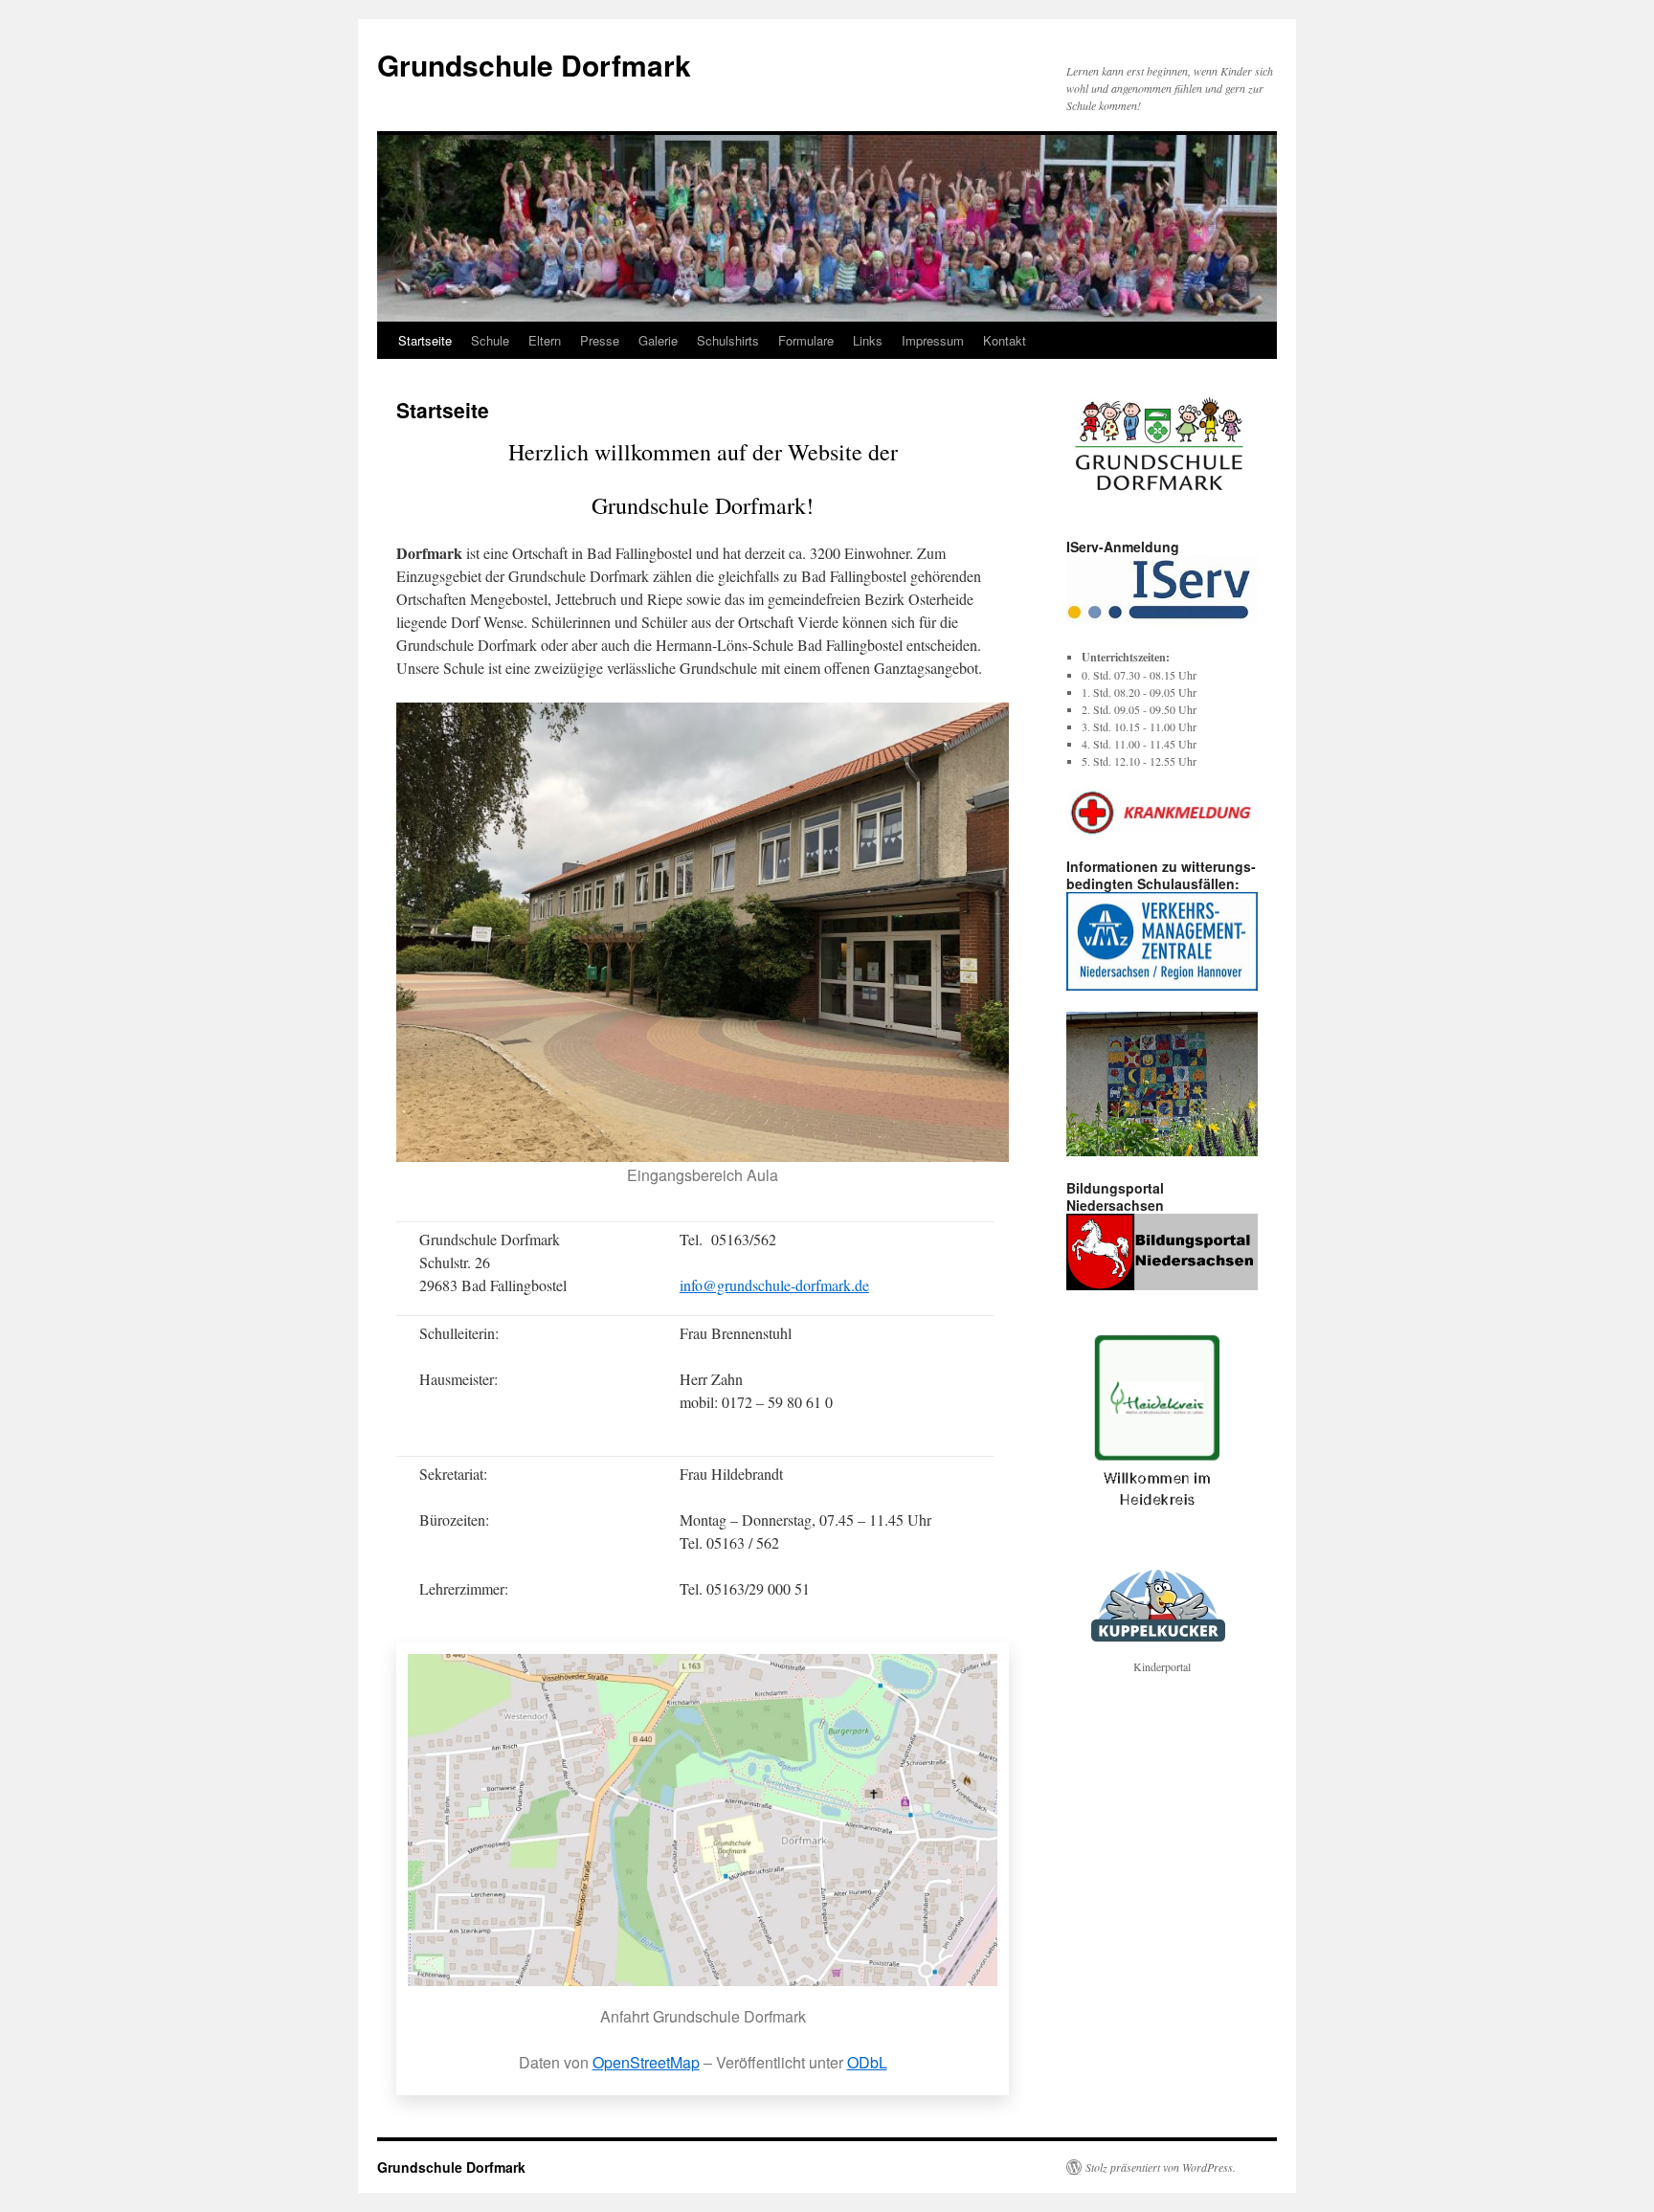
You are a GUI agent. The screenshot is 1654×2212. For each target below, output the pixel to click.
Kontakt (1005, 340)
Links (868, 340)
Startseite (425, 340)
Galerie (658, 340)
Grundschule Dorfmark (534, 65)
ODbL (867, 2062)
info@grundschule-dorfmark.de (774, 1285)
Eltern (545, 340)
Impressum (933, 340)
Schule (490, 340)
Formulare (806, 340)
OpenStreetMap (646, 2062)
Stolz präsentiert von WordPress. (1161, 2167)
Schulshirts (728, 340)
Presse (600, 340)
